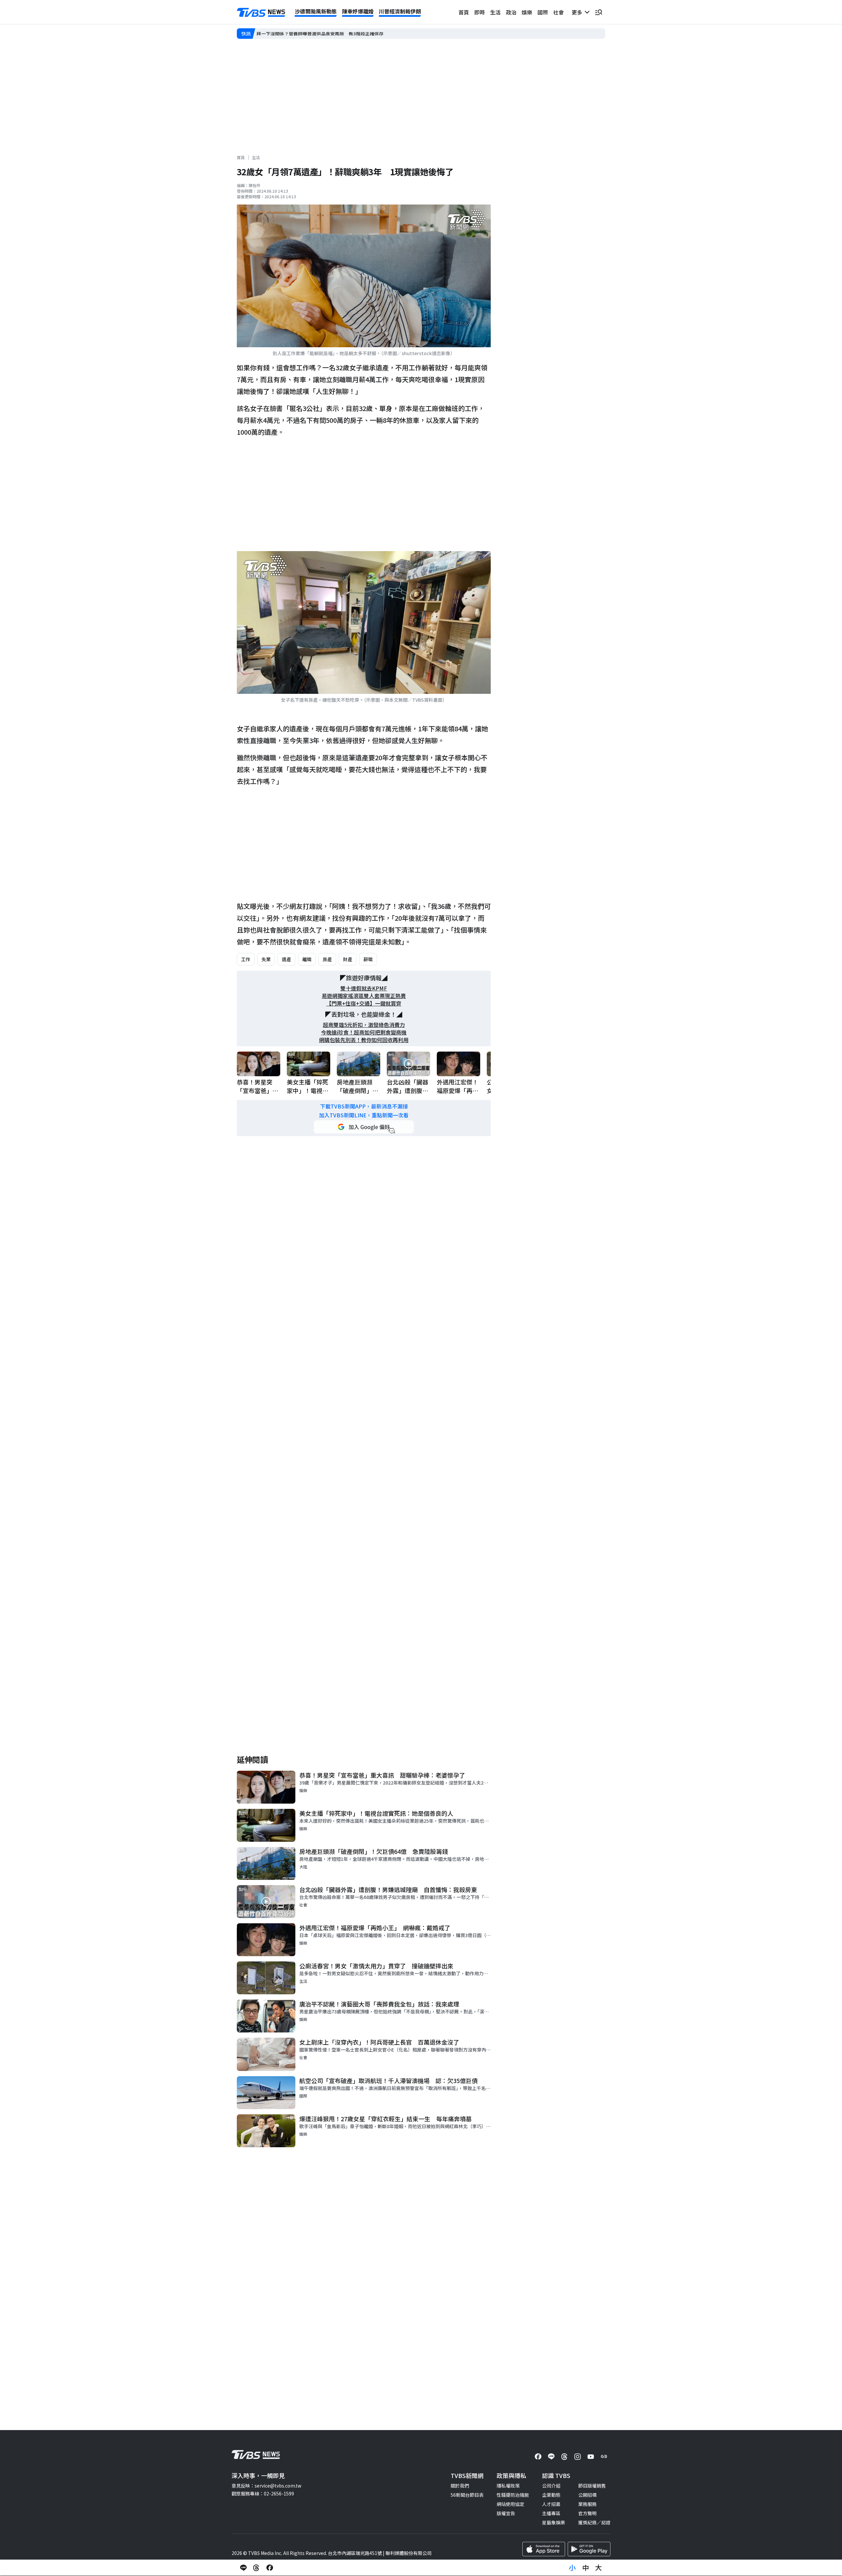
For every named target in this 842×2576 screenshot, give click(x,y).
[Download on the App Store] (544, 2549)
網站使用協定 (510, 2504)
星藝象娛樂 (554, 2522)
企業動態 (551, 2495)
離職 (307, 959)
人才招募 (551, 2504)
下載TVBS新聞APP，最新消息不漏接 (364, 1106)
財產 (348, 959)
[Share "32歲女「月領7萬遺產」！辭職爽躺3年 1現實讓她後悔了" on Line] (243, 2568)
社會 (558, 12)
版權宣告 (506, 2513)
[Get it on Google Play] (589, 2549)
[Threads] (564, 2457)
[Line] (551, 2457)
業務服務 (587, 2504)
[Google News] (604, 2457)
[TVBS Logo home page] (261, 12)
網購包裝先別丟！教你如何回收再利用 (364, 1040)
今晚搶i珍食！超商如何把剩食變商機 (364, 1032)
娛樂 (527, 12)
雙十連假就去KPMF (364, 988)
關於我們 (460, 2486)
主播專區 (551, 2513)
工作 (246, 959)
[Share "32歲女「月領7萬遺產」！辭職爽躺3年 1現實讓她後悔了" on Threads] (257, 2568)
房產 (327, 959)
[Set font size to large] (599, 2568)
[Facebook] (538, 2457)
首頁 (464, 12)
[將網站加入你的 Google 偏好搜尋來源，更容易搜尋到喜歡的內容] (364, 1127)
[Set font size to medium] (585, 2568)
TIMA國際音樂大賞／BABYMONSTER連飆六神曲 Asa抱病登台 (322, 34)
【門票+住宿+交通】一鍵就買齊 (364, 1003)
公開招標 (587, 2495)
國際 (543, 12)
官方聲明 (587, 2513)
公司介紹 (551, 2486)
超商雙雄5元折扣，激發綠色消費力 (364, 1025)
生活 (495, 12)
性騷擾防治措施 (513, 2495)
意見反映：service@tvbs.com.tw (266, 2486)
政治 (511, 12)
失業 (266, 959)
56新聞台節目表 (467, 2495)
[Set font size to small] (572, 2568)
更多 (578, 12)
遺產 (286, 959)
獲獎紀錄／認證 (594, 2522)
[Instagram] (578, 2457)
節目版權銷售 (592, 2486)
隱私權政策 (508, 2486)
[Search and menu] (599, 12)
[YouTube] (591, 2457)
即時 (480, 12)
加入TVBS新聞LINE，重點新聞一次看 (364, 1115)
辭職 (368, 959)
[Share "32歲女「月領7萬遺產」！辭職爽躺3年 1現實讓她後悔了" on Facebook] (270, 2568)
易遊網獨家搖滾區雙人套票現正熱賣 (364, 996)
